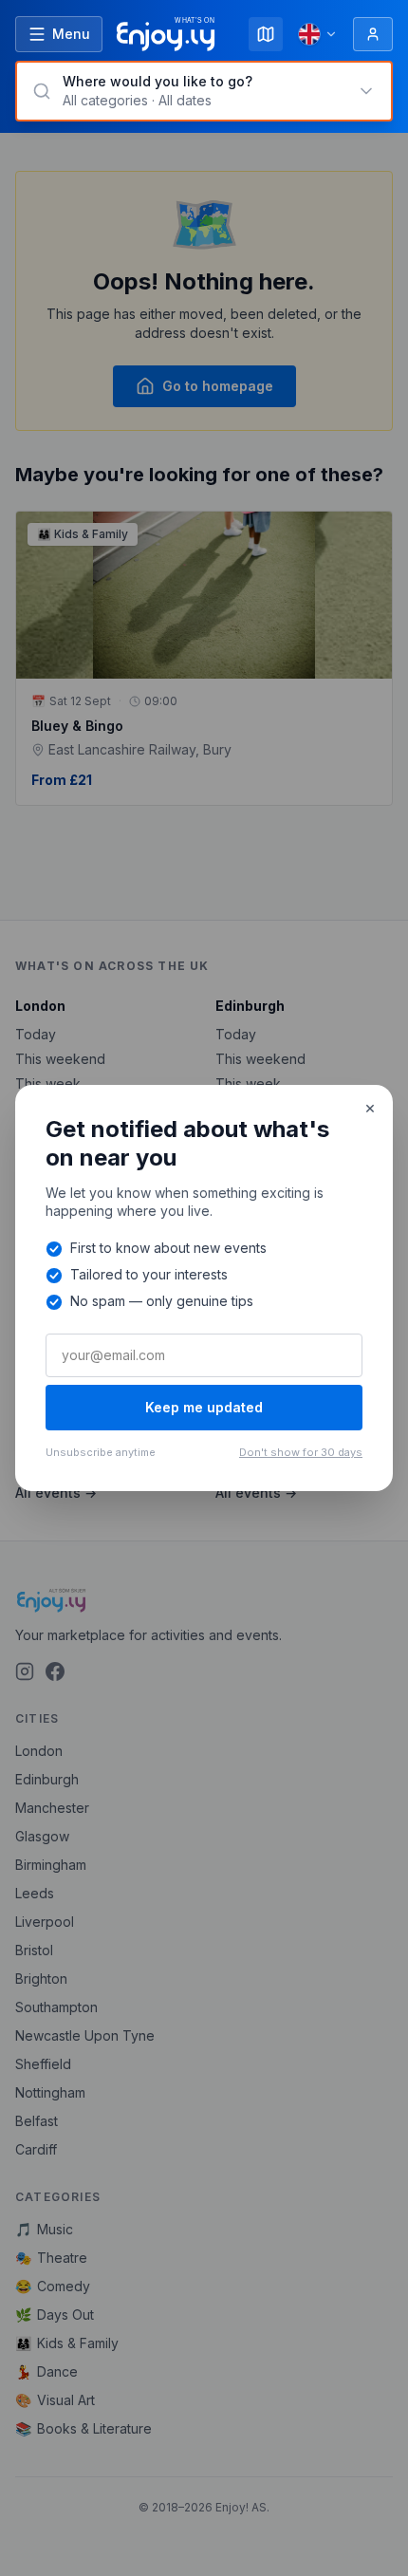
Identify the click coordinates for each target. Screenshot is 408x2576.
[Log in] (373, 34)
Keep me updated (204, 1407)
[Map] (266, 34)
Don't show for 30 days (301, 1452)
